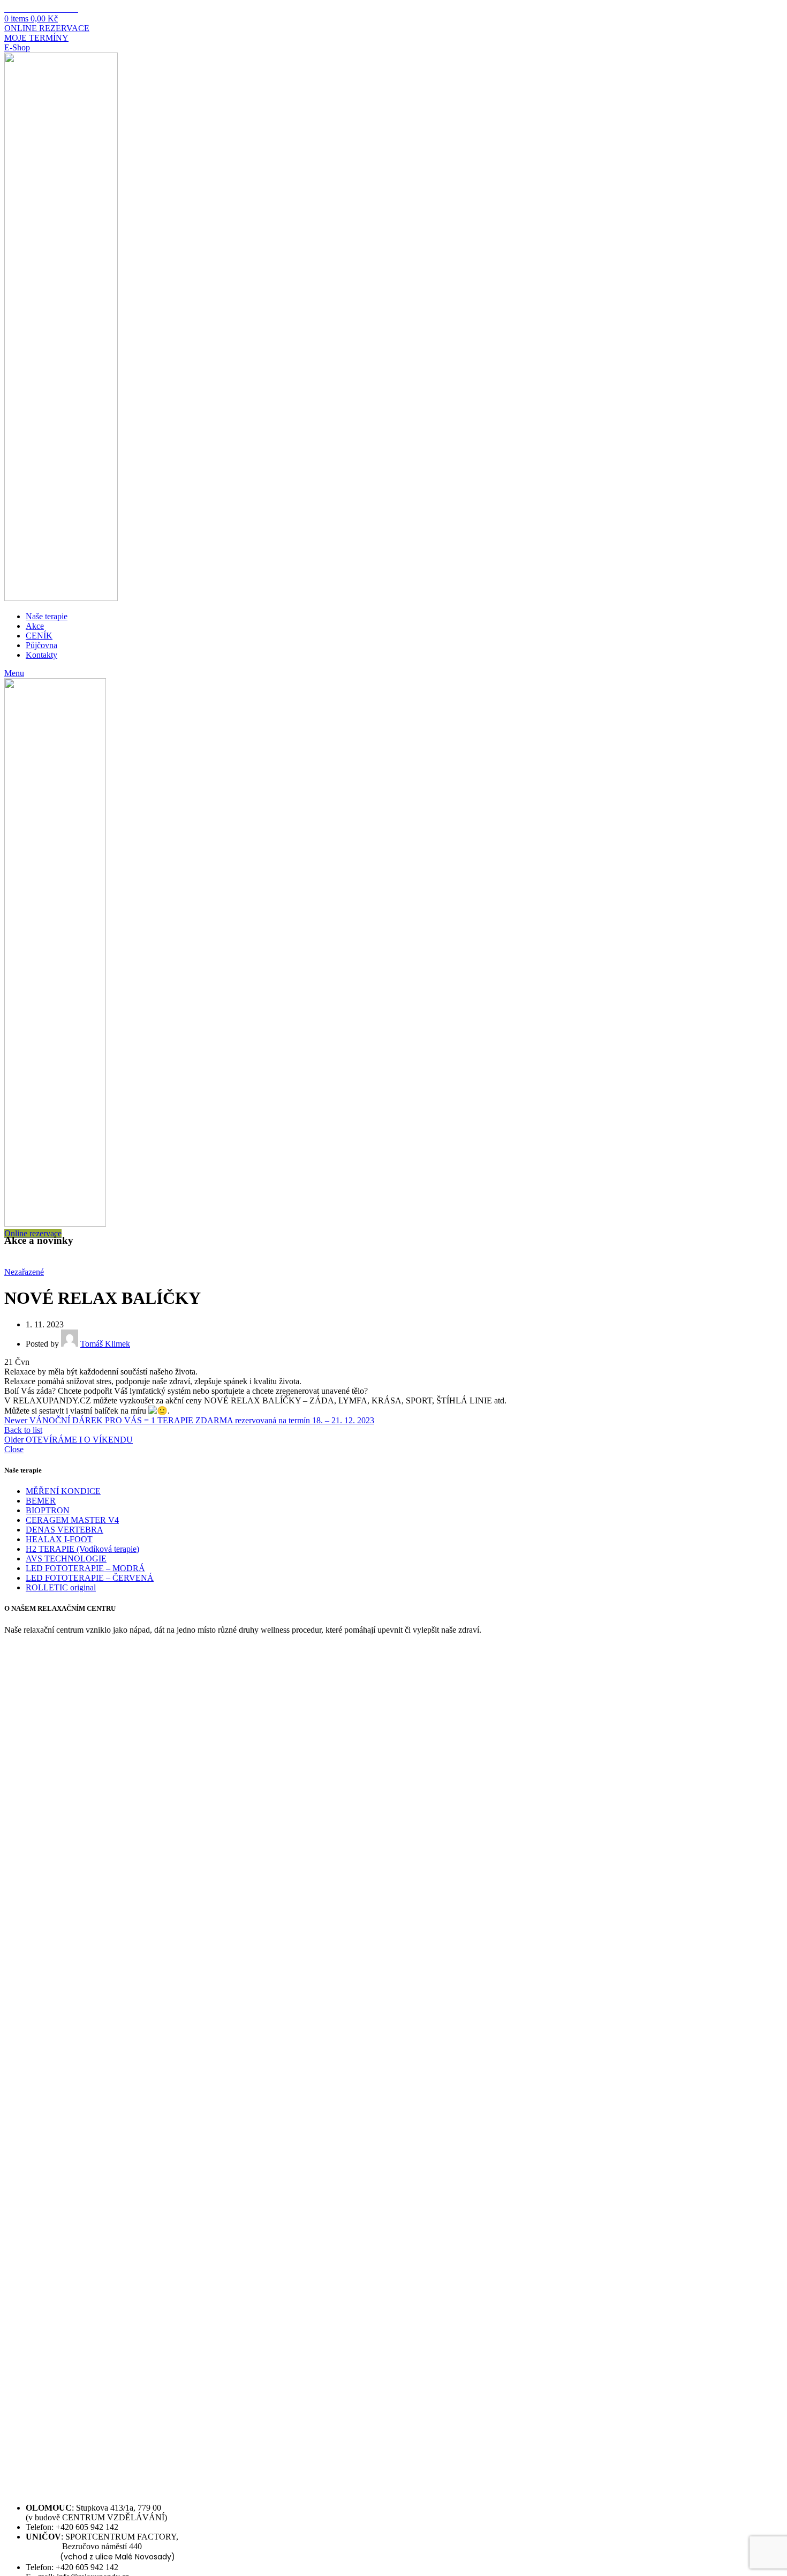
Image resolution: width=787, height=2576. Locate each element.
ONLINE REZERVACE (47, 28)
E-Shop (17, 47)
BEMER (41, 1501)
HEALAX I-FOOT (59, 1539)
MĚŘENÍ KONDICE (63, 1491)
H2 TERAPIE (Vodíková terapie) (82, 1549)
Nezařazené (24, 1272)
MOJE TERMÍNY (36, 38)
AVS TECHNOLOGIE (66, 1559)
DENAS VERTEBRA (65, 1530)
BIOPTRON (48, 1510)
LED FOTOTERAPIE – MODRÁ (85, 1568)
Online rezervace (33, 1233)
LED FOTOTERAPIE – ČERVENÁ (90, 1578)
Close (14, 1449)
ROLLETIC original (61, 1587)
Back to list (23, 1430)
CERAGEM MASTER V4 (72, 1520)
